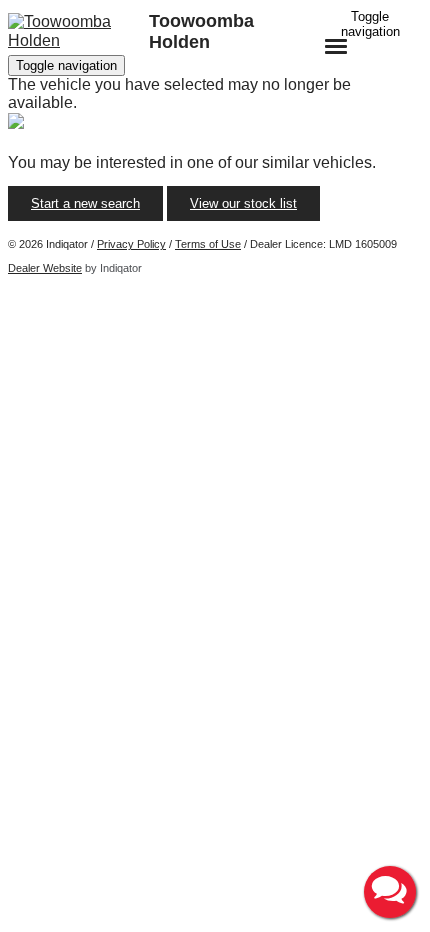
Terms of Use (208, 244)
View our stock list (243, 203)
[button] (390, 892)
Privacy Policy (131, 244)
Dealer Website (45, 268)
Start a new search (85, 203)
